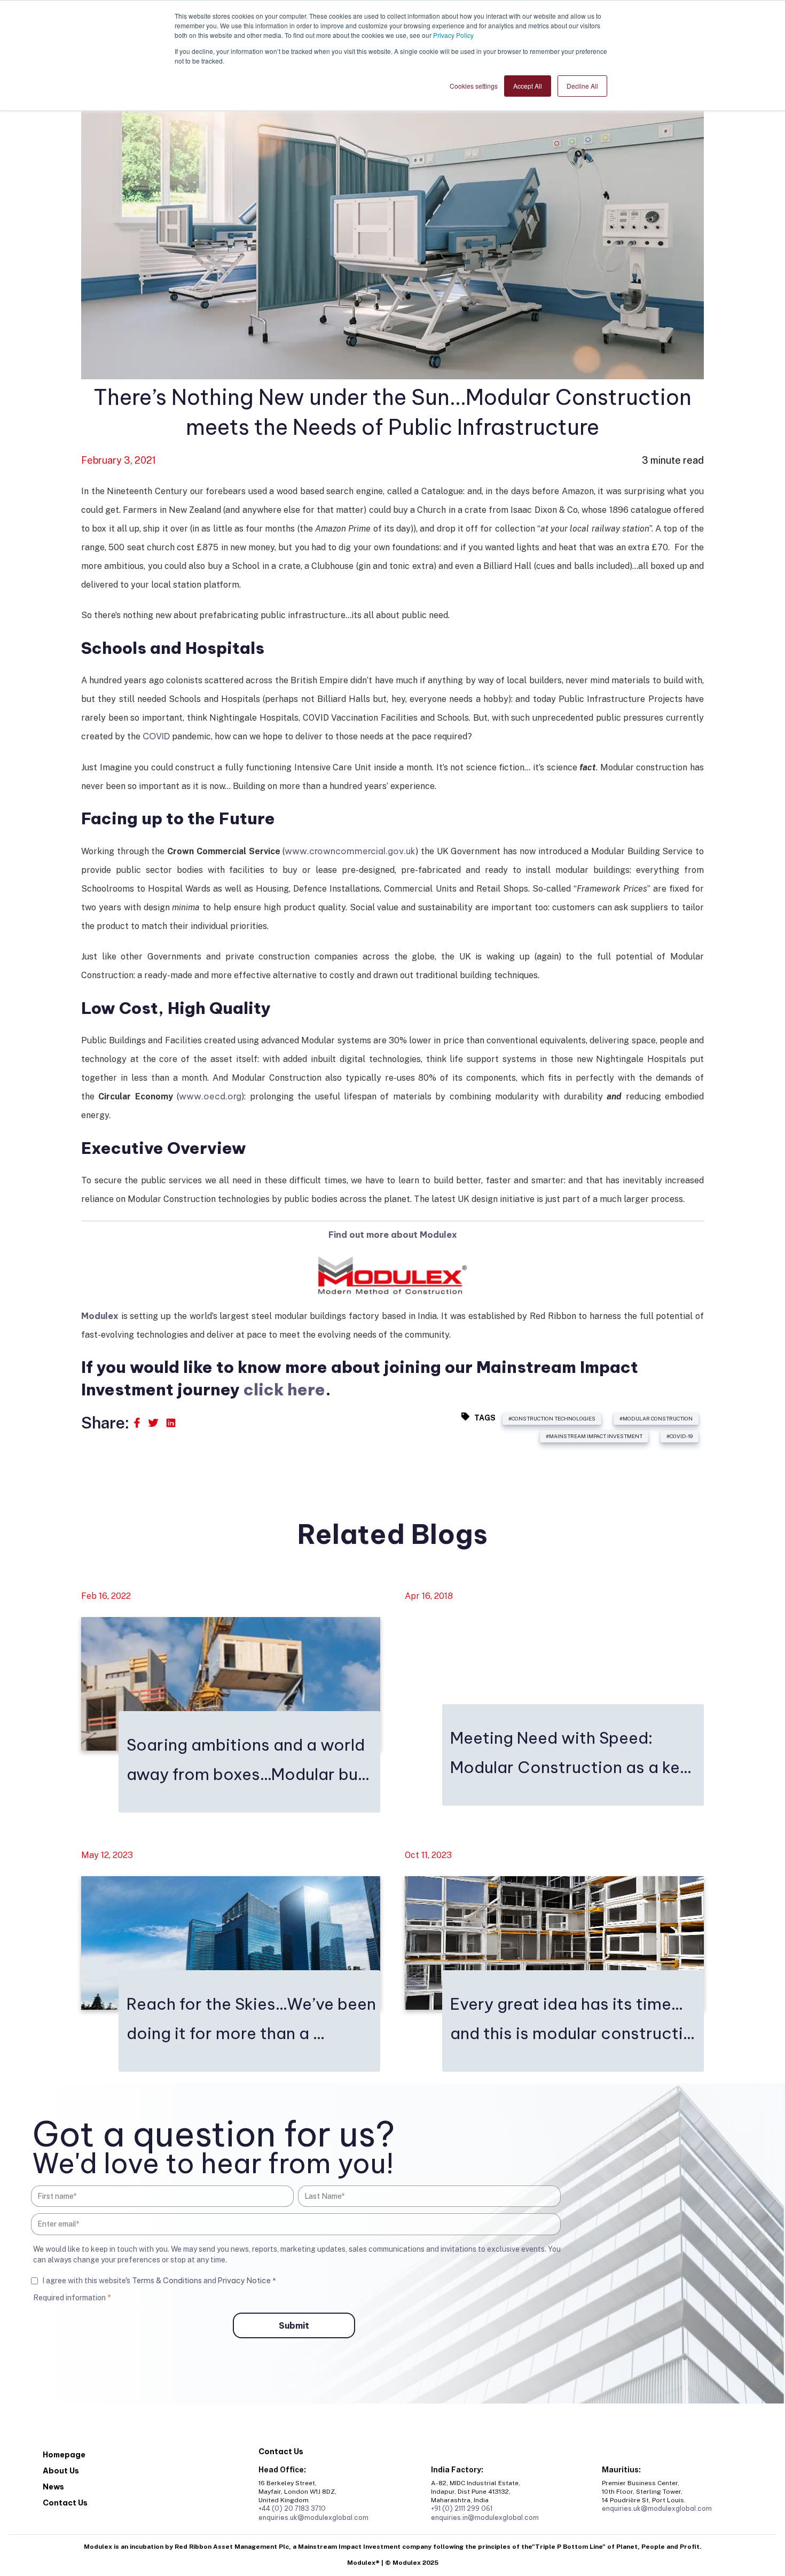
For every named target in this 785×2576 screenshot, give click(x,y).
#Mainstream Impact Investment (594, 1436)
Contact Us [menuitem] (65, 2503)
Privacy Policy (453, 35)
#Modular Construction (656, 1418)
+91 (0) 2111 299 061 (462, 2508)
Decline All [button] (582, 86)
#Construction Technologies (552, 1418)
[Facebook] (138, 1423)
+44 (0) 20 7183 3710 (292, 2508)
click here (284, 1390)
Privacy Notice (245, 2281)
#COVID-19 (680, 1436)
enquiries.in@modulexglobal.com (485, 2518)
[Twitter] (154, 1423)
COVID (156, 736)
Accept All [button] (528, 86)
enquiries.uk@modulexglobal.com (313, 2518)
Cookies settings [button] (474, 86)
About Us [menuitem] (61, 2471)
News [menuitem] (53, 2487)
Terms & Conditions (167, 2281)
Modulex (100, 1316)
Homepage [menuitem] (64, 2455)
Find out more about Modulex (393, 1235)
